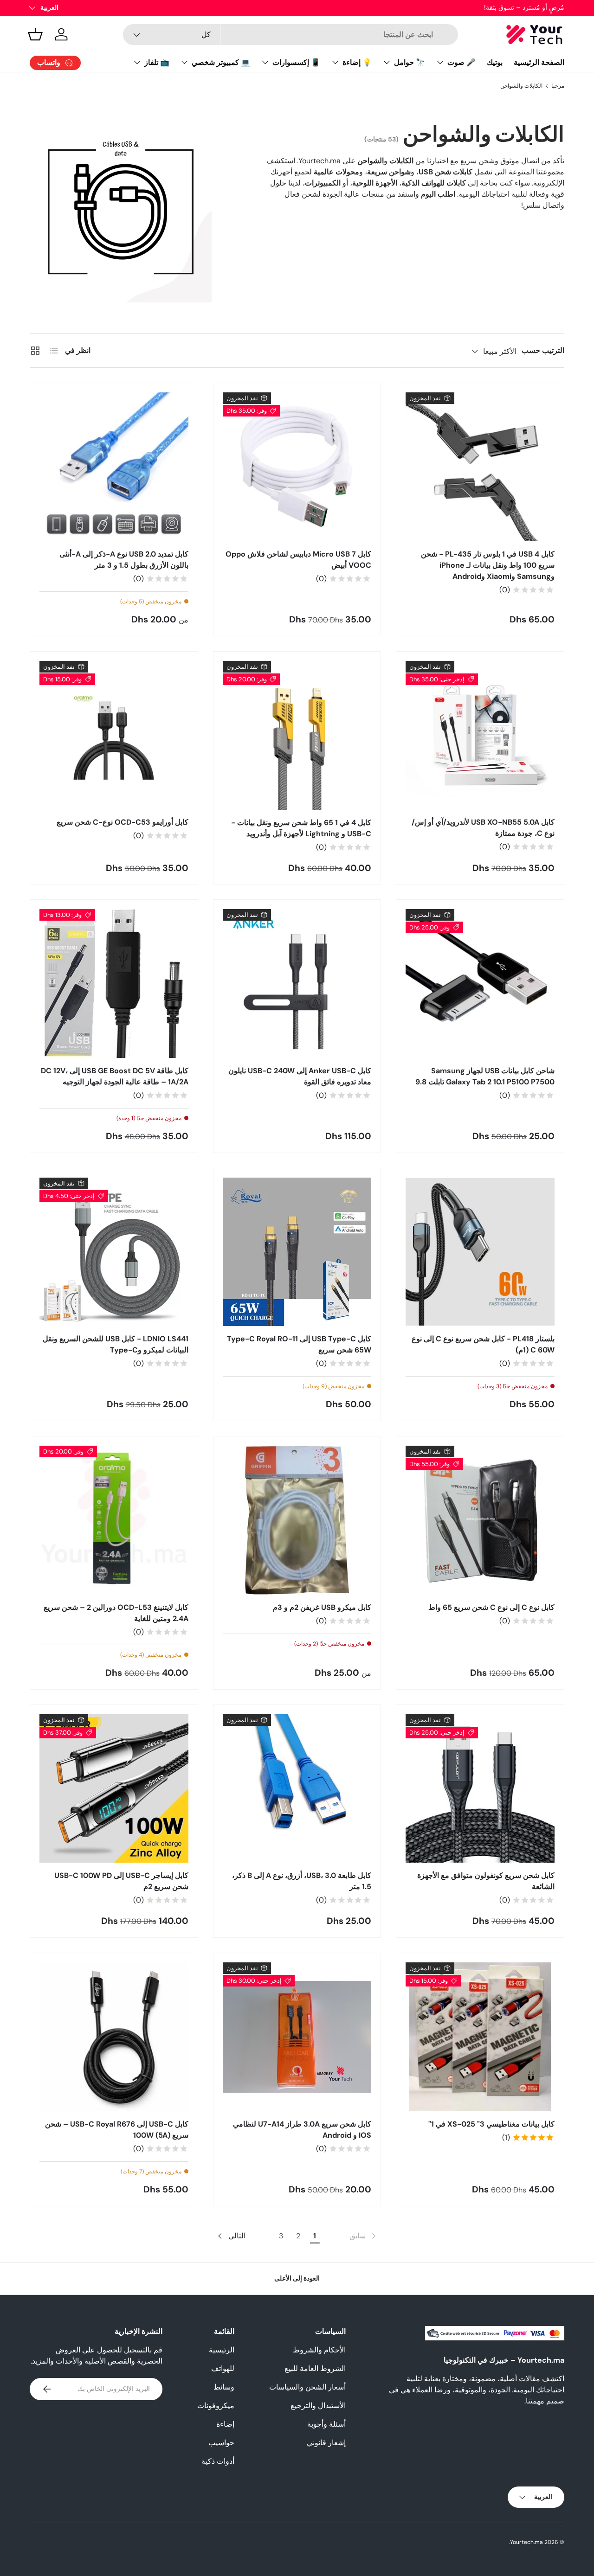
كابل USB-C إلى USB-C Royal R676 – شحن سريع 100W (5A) (117, 2130)
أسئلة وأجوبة (326, 2424)
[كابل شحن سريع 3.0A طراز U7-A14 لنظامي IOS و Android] (297, 2037)
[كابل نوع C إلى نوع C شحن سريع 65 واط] (480, 1520)
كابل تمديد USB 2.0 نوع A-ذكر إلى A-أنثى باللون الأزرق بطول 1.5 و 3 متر (124, 560)
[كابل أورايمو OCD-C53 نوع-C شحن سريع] (114, 735)
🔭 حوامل (410, 62)
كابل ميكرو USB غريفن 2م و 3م (322, 1607)
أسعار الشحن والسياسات (307, 2387)
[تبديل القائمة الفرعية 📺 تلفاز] (137, 62)
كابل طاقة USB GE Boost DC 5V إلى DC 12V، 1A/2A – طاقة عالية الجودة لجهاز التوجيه (115, 1076)
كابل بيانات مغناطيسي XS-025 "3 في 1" (491, 2124)
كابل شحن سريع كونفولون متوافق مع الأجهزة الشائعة (486, 1881)
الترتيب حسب (543, 350)
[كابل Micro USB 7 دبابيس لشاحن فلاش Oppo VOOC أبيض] (297, 467)
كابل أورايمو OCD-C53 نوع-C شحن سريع (123, 822)
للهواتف (223, 2368)
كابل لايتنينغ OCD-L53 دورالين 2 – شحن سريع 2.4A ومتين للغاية (116, 1613)
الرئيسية (222, 2350)
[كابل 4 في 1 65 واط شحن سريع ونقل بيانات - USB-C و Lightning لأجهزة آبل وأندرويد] (297, 735)
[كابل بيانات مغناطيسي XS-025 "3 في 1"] (480, 2037)
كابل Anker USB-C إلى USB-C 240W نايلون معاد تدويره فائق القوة (300, 1076)
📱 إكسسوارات (296, 62)
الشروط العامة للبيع (315, 2368)
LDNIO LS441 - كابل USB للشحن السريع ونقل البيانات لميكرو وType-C (116, 1344)
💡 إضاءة (357, 62)
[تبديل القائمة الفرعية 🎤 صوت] (440, 62)
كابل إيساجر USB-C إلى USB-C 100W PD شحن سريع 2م (121, 1881)
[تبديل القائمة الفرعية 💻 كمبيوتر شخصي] (184, 62)
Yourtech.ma (526, 2542)
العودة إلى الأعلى (297, 2278)
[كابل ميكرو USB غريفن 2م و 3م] (297, 1520)
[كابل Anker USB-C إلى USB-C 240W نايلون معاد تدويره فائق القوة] (297, 984)
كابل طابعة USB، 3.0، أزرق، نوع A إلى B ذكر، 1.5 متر (302, 1881)
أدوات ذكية (218, 2461)
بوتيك (495, 62)
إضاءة (225, 2424)
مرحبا (558, 86)
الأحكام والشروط (319, 2350)
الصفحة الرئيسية (539, 62)
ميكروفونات (216, 2406)
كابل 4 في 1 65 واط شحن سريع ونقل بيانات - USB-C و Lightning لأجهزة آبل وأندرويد (301, 828)
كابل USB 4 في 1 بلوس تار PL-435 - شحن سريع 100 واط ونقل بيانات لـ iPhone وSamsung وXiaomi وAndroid (488, 565)
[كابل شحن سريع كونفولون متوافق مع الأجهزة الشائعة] (480, 1789)
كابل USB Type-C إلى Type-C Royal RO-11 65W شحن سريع (299, 1344)
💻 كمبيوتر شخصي (221, 62)
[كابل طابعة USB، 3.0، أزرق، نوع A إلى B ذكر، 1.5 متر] (297, 1789)
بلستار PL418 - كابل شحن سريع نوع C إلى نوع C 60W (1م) (483, 1344)
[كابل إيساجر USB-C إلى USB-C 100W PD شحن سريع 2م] (114, 1789)
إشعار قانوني (326, 2443)
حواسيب (221, 2443)
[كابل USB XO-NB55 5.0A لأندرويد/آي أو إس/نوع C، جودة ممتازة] (480, 735)
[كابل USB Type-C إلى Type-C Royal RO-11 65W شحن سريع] (297, 1252)
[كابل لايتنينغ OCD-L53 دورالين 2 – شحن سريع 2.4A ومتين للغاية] (114, 1520)
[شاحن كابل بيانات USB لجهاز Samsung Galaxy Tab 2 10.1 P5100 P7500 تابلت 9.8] (480, 984)
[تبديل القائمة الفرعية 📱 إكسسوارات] (265, 62)
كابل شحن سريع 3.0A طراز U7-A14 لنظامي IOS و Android (302, 2130)
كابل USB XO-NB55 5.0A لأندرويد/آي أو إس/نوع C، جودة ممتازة (483, 828)
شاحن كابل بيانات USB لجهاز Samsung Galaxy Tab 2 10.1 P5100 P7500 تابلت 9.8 (485, 1076)
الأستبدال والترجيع (318, 2406)
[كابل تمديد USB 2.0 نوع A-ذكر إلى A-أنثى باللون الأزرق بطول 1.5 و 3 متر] (114, 467)
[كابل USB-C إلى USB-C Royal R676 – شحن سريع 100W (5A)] (114, 2037)
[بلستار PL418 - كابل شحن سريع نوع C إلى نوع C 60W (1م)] (480, 1252)
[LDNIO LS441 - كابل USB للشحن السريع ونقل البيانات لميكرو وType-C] (114, 1252)
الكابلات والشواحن (521, 86)
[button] (35, 34)
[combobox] (290, 35)
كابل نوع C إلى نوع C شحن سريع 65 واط (491, 1607)
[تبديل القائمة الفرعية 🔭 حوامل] (387, 62)
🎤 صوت (462, 62)
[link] (364, 2236)
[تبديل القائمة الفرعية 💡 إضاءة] (335, 62)
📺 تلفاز (157, 62)
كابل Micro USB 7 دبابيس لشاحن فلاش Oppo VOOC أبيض (298, 560)
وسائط (224, 2387)
